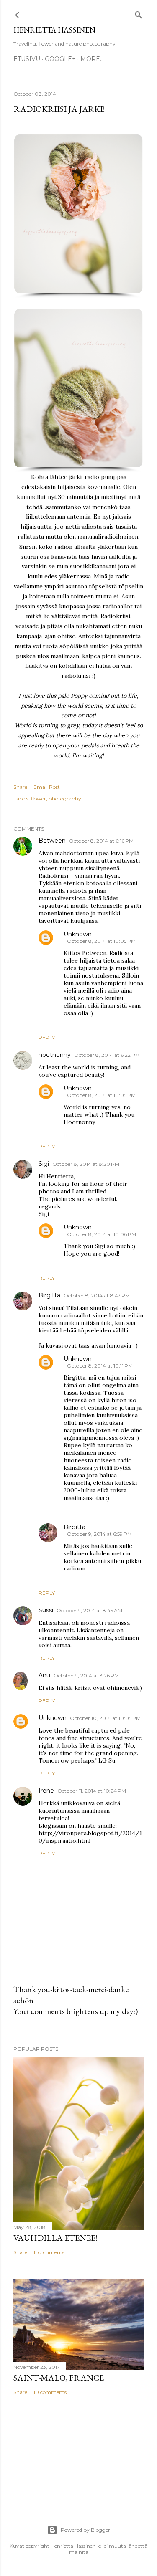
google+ (60, 59)
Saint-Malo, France (59, 2378)
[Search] (139, 13)
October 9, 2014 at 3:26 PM (86, 1676)
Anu (44, 1675)
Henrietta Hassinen (54, 30)
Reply (47, 1037)
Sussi (46, 1610)
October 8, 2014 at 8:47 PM (97, 1296)
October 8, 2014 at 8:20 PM (86, 1164)
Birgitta (49, 1295)
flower (39, 799)
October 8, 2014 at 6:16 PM (101, 841)
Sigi (44, 1164)
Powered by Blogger (85, 2530)
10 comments (50, 2392)
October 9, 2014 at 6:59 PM (99, 1534)
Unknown (78, 934)
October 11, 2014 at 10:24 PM (92, 1791)
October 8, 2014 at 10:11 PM (100, 1366)
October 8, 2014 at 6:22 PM (107, 1055)
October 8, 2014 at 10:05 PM (101, 941)
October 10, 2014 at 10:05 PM (105, 1718)
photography (65, 799)
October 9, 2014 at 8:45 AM (89, 1610)
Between (52, 841)
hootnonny (55, 1055)
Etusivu (27, 59)
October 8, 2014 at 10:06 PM (102, 1234)
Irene (46, 1791)
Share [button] (20, 787)
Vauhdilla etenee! (55, 2238)
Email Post (47, 787)
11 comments (49, 2252)
